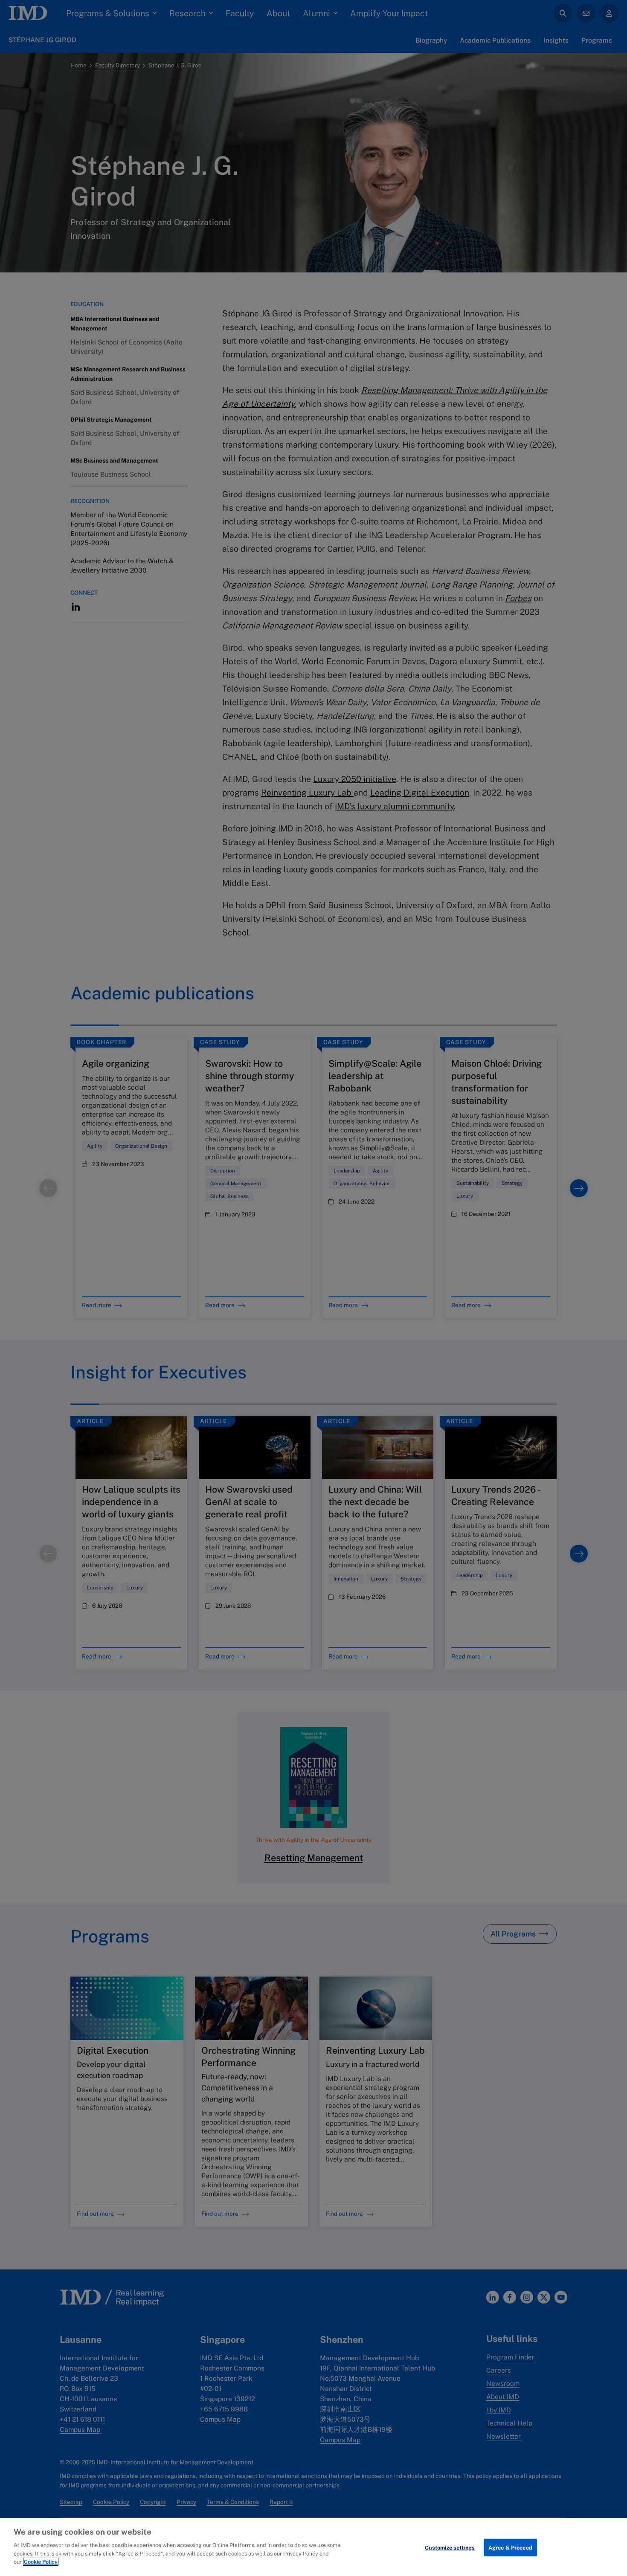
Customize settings (450, 2547)
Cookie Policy (41, 2562)
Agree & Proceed (510, 2547)
